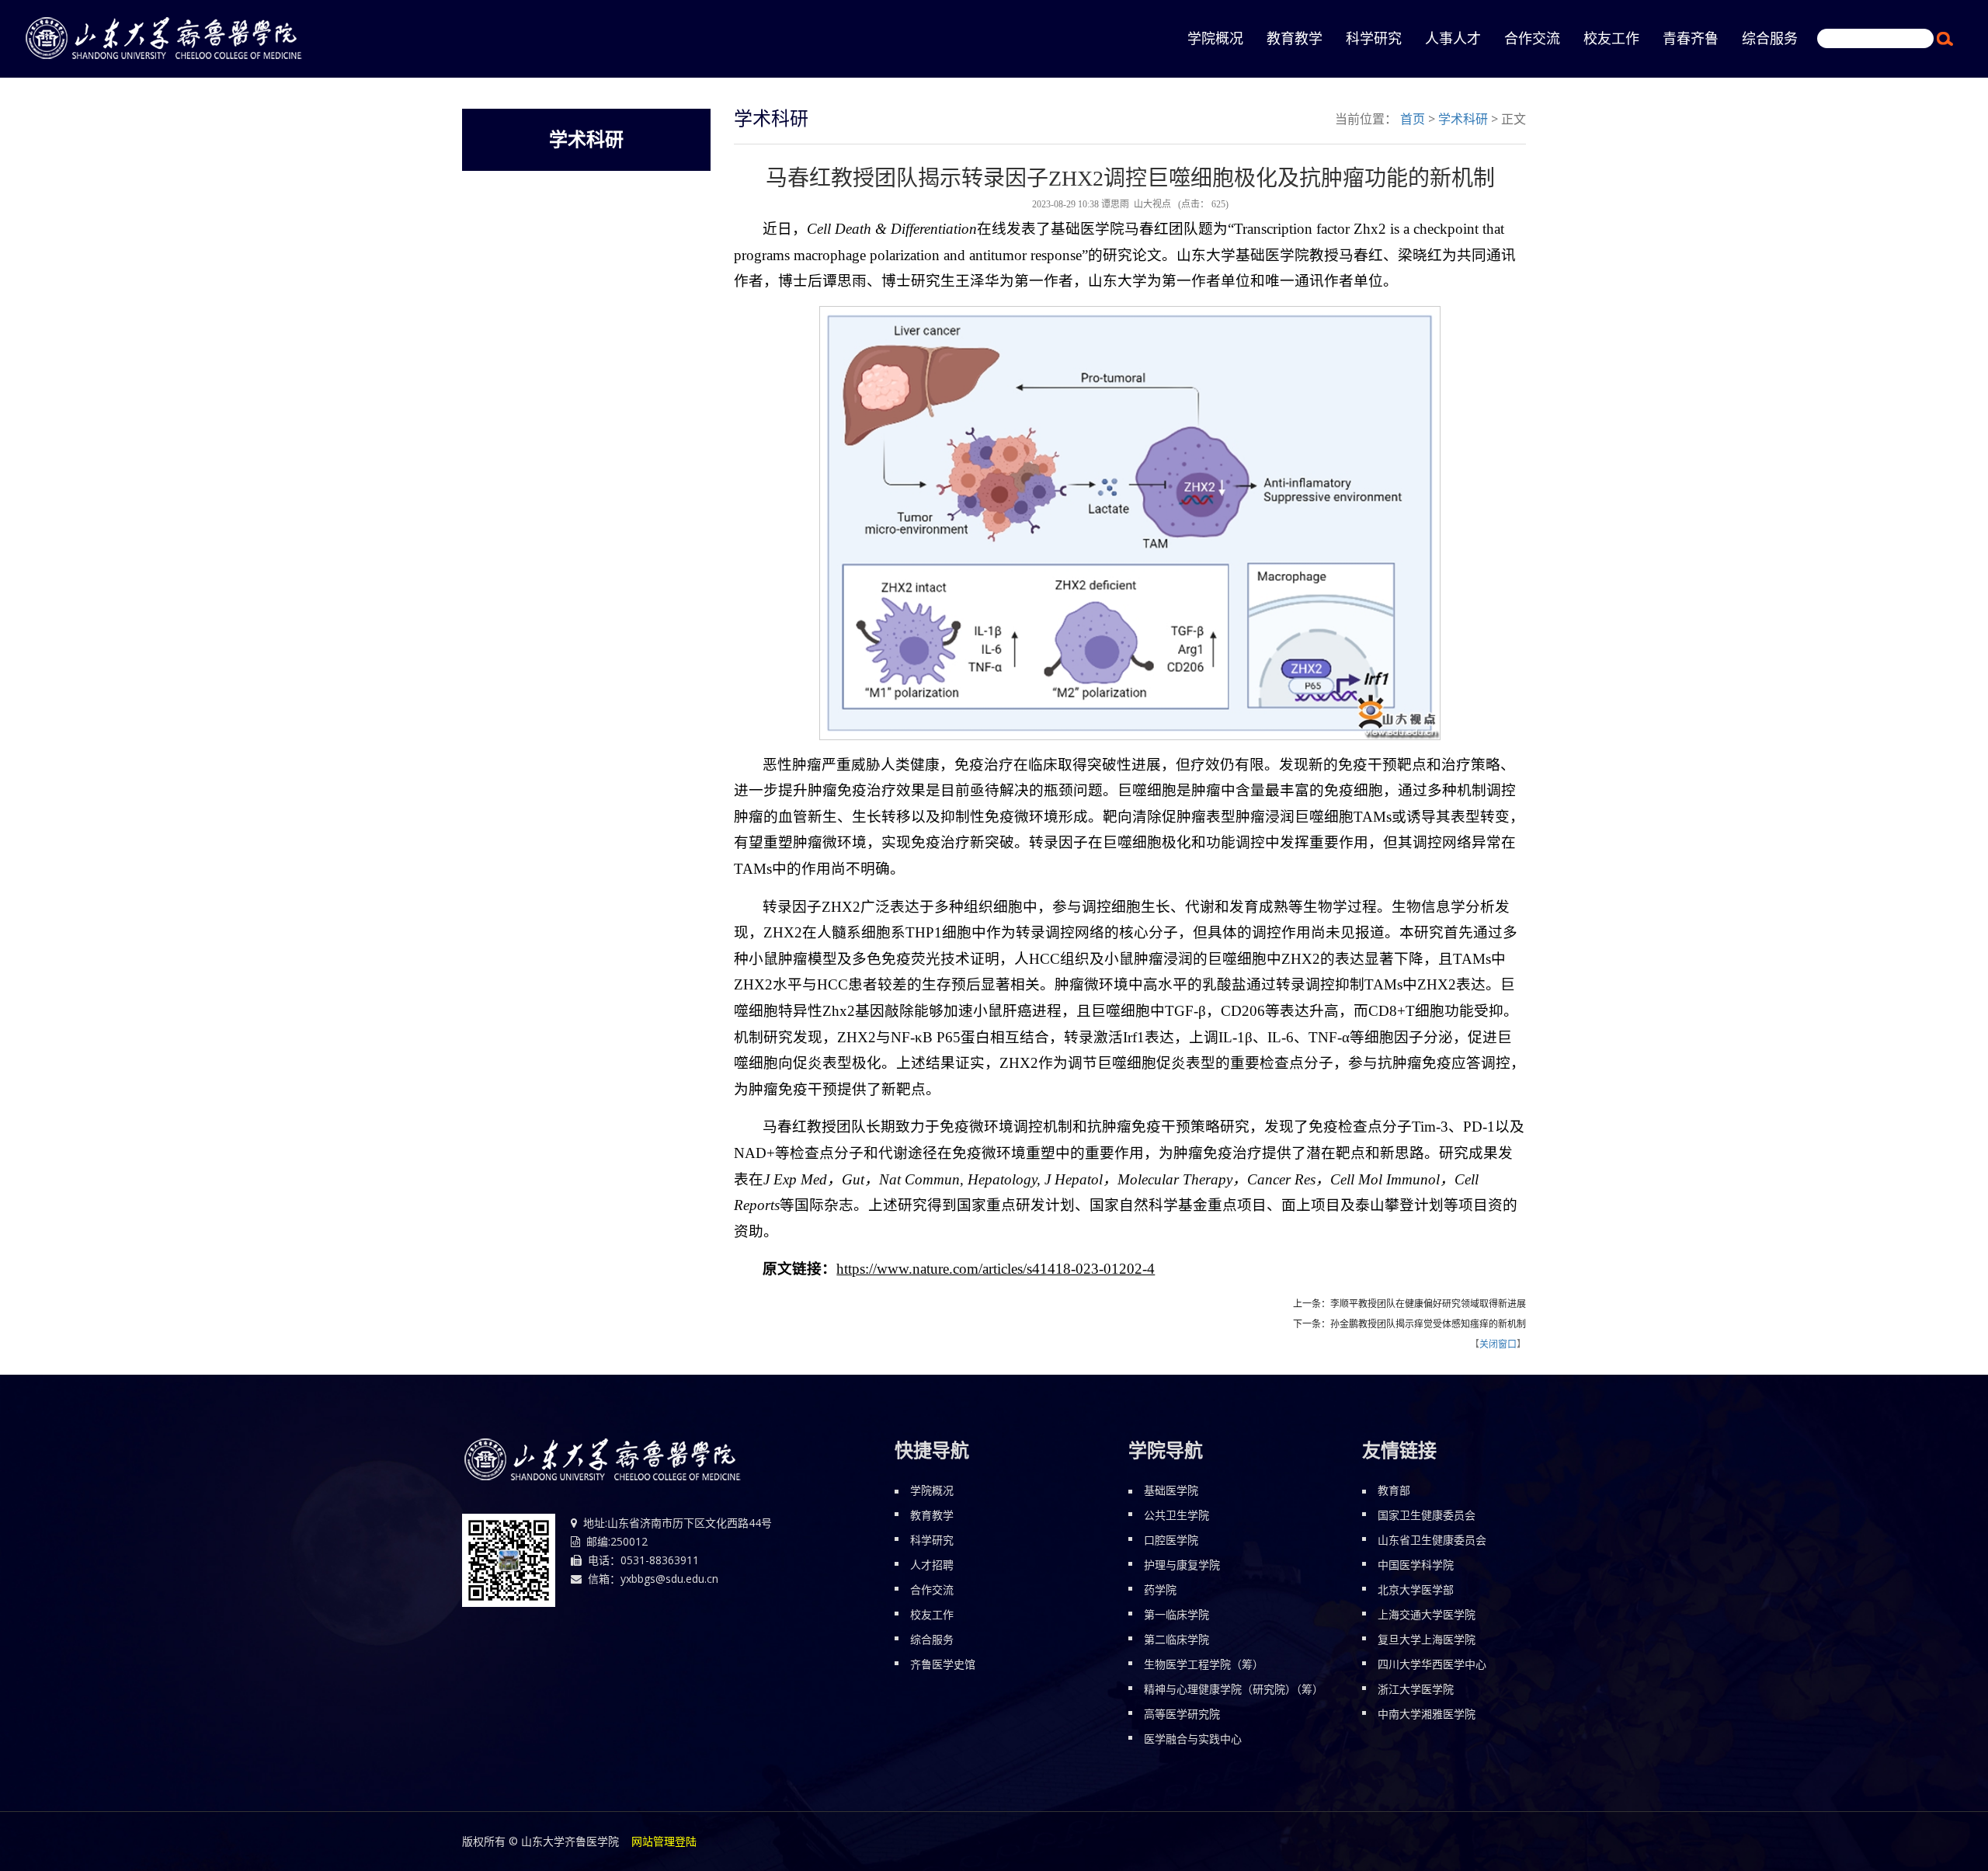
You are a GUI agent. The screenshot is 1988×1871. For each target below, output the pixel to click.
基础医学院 (1171, 1490)
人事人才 (1453, 39)
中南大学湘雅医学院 (1427, 1714)
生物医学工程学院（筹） (1204, 1664)
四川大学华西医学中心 (1432, 1664)
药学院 (1160, 1589)
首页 (1413, 119)
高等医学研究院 (1182, 1714)
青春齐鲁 (1691, 39)
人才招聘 (932, 1565)
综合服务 (932, 1639)
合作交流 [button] (1532, 39)
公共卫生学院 (1176, 1515)
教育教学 (1295, 39)
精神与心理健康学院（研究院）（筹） (1234, 1689)
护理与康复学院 (1182, 1565)
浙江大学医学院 (1416, 1689)
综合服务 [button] (1770, 39)
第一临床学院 (1176, 1614)
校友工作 (932, 1614)
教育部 (1394, 1490)
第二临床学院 (1176, 1639)
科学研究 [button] (1374, 39)
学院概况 (932, 1490)
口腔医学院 (1171, 1540)
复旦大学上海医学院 (1427, 1639)
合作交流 (932, 1589)
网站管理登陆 (664, 1841)
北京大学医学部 (1416, 1589)
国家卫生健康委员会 (1427, 1515)
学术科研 (1463, 119)
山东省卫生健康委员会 (1432, 1540)
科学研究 (932, 1540)
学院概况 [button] (1215, 39)
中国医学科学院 (1416, 1565)
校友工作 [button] (1611, 39)
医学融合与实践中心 (1193, 1739)
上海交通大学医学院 (1427, 1614)
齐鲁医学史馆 (943, 1664)
